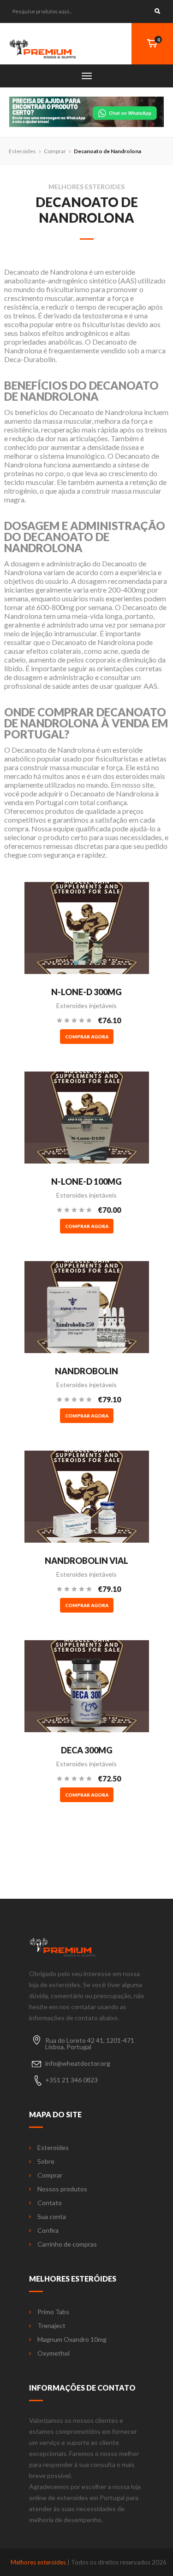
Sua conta (52, 2217)
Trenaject (51, 2326)
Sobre (46, 2161)
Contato (50, 2203)
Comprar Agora (87, 1037)
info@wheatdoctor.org (78, 2063)
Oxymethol (54, 2353)
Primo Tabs (53, 2312)
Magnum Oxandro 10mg (72, 2340)
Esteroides (53, 2148)
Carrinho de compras (67, 2244)
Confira (48, 2230)
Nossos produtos (62, 2189)
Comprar (55, 151)
